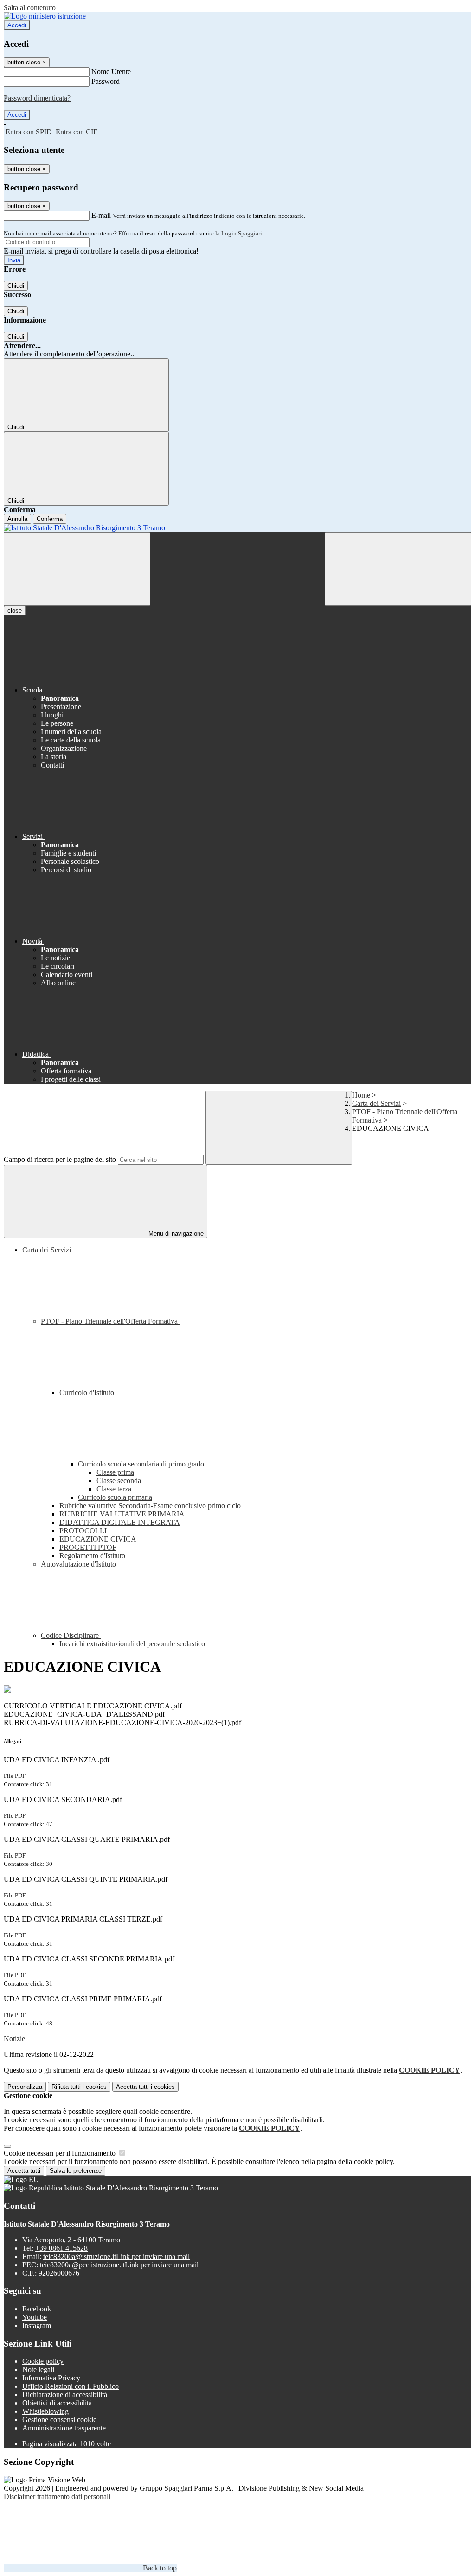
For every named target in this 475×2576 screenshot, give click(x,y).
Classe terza (114, 1489)
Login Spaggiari (242, 233)
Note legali (38, 2370)
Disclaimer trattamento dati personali (57, 2497)
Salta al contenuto (30, 8)
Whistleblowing (45, 2411)
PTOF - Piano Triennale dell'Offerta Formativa (110, 1321)
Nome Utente (111, 72)
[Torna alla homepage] (237, 528)
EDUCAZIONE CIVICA (98, 1539)
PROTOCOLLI (83, 1531)
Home (361, 1095)
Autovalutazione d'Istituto (78, 1564)
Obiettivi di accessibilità (57, 2403)
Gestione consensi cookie (59, 2420)
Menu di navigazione (175, 1234)
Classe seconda (119, 1481)
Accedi (17, 25)
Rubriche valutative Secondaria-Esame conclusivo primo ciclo (150, 1506)
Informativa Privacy (51, 2378)
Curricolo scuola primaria (115, 1497)
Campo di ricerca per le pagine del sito (60, 1159)
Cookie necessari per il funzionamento (61, 2153)
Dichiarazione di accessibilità (65, 2395)
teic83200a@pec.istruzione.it (119, 2265)
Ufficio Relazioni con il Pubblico (71, 2386)
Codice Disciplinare (71, 1635)
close (15, 611)
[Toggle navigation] (77, 569)
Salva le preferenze (76, 2171)
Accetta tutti (145, 2087)
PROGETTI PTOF (88, 1547)
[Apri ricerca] (398, 569)
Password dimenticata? (37, 98)
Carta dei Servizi (376, 1103)
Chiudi (16, 286)
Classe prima (115, 1472)
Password (106, 81)
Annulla (17, 519)
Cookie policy (43, 2361)
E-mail (101, 215)
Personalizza (25, 2087)
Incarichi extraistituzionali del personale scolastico (132, 1644)
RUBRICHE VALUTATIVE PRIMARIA (122, 1514)
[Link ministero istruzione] (45, 16)
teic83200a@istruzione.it (116, 2256)
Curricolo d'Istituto (88, 1393)
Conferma (50, 519)
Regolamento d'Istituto (92, 1556)
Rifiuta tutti (79, 2087)
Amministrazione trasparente (64, 2428)
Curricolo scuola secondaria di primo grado (142, 1464)
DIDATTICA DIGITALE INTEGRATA (120, 1522)
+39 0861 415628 (61, 2248)
